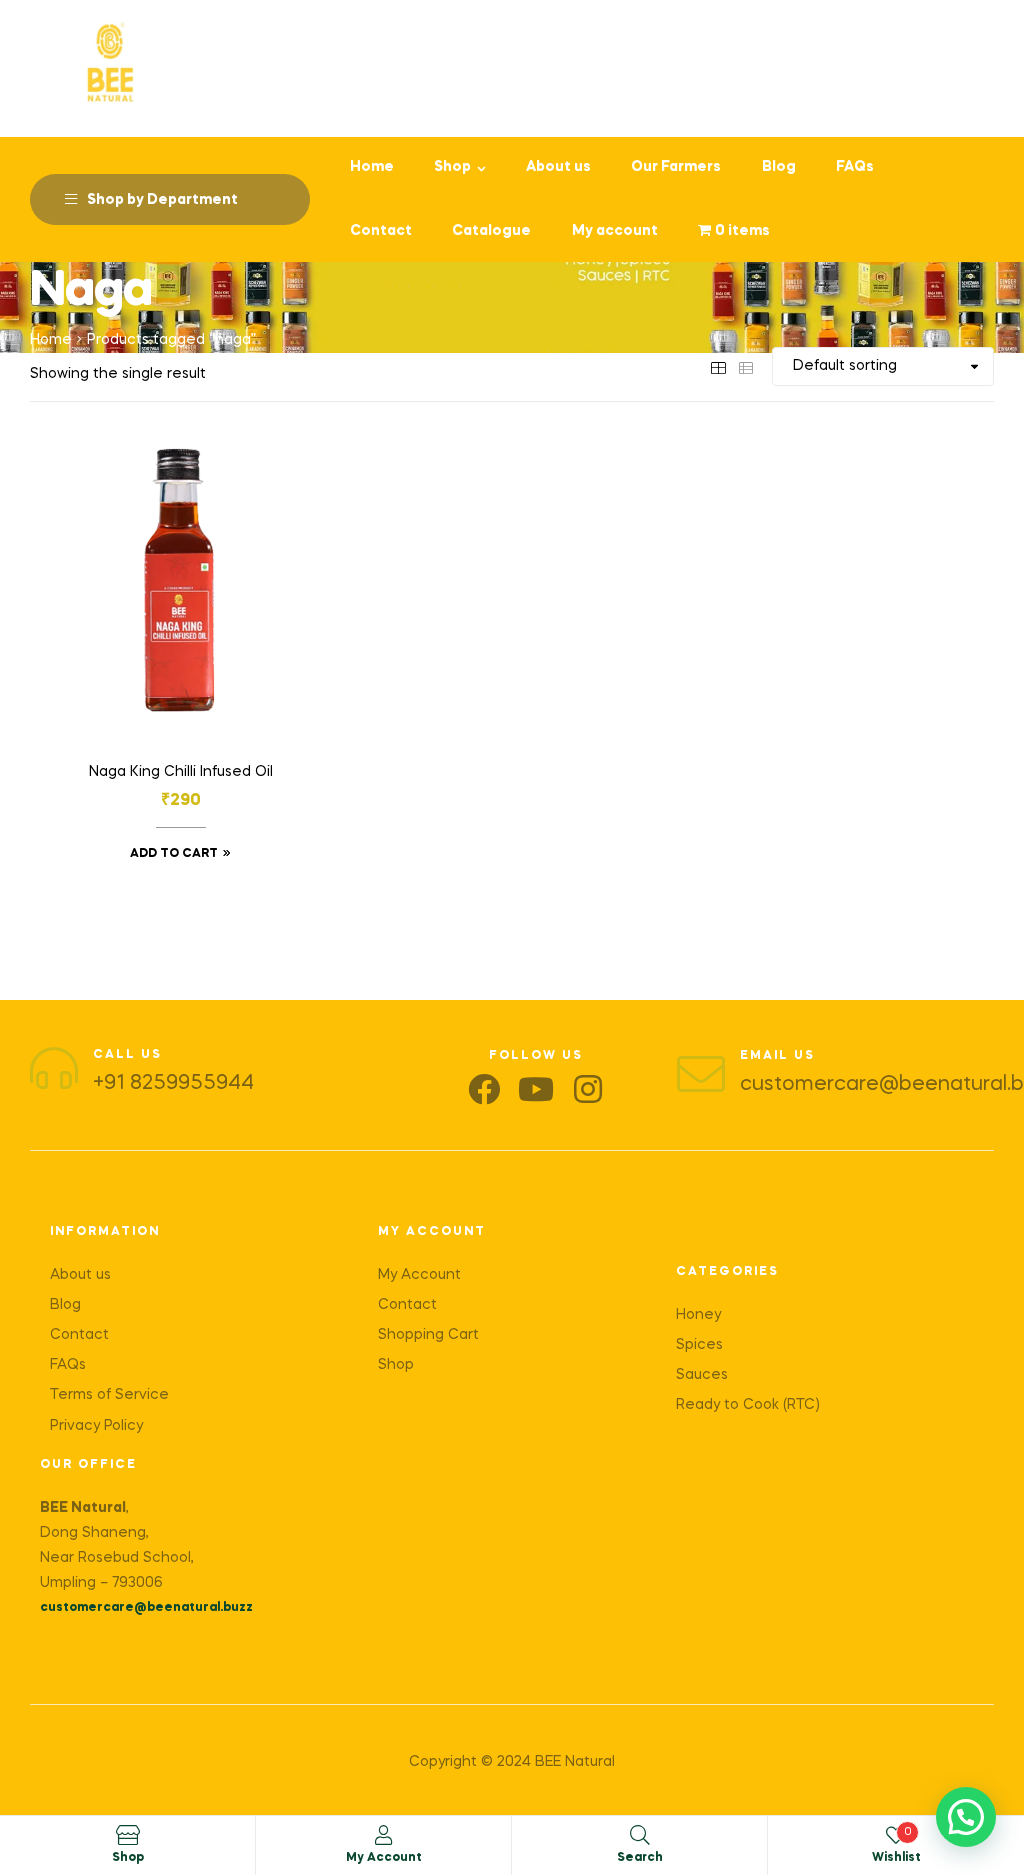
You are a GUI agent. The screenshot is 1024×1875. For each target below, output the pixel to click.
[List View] (746, 366)
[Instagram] (588, 1089)
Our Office (88, 1465)
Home (51, 340)
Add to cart (174, 854)
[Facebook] (484, 1089)
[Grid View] (718, 366)
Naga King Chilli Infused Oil (181, 772)
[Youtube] (536, 1089)
